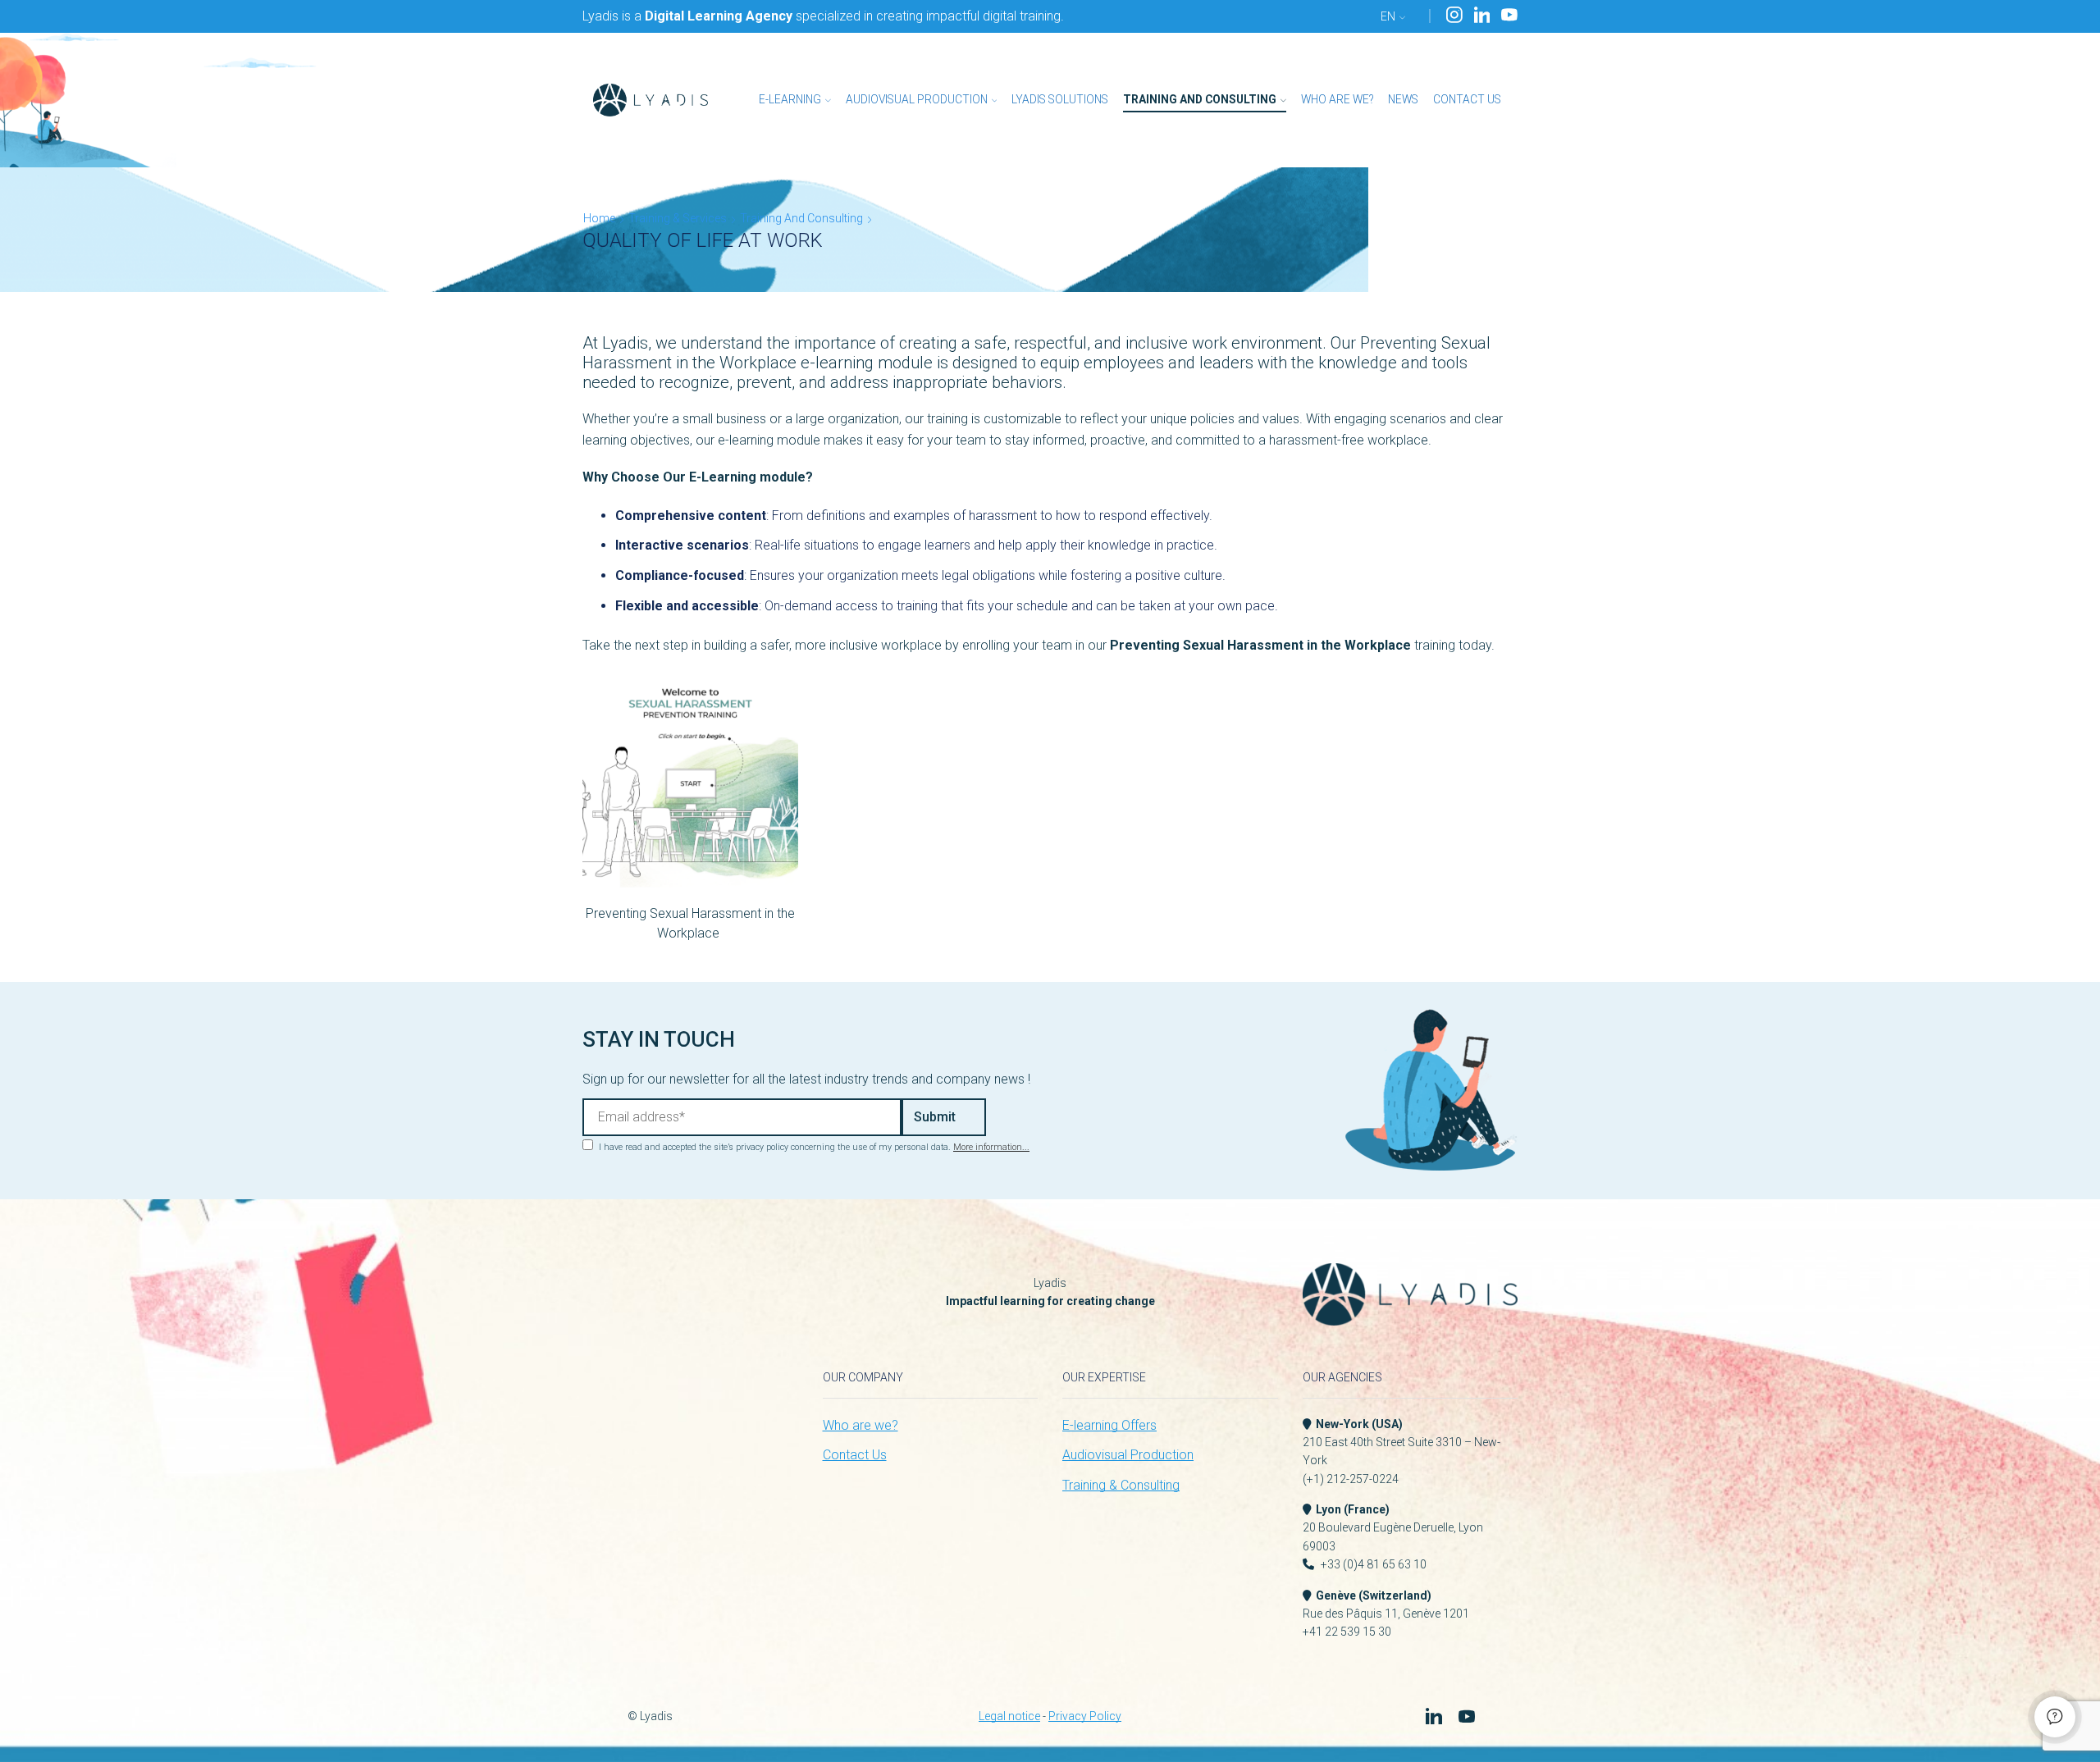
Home (599, 218)
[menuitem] (1393, 16)
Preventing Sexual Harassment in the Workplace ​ (690, 923)
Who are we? (1337, 99)
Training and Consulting (1200, 99)
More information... (991, 1147)
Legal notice (1009, 1716)
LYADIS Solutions (1060, 99)
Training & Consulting (1121, 1485)
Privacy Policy (1085, 1716)
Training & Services (678, 218)
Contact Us (1467, 99)
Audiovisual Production (917, 99)
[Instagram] (1454, 16)
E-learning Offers (1109, 1425)
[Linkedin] (1482, 16)
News (1403, 99)
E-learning (790, 99)
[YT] (1509, 16)
